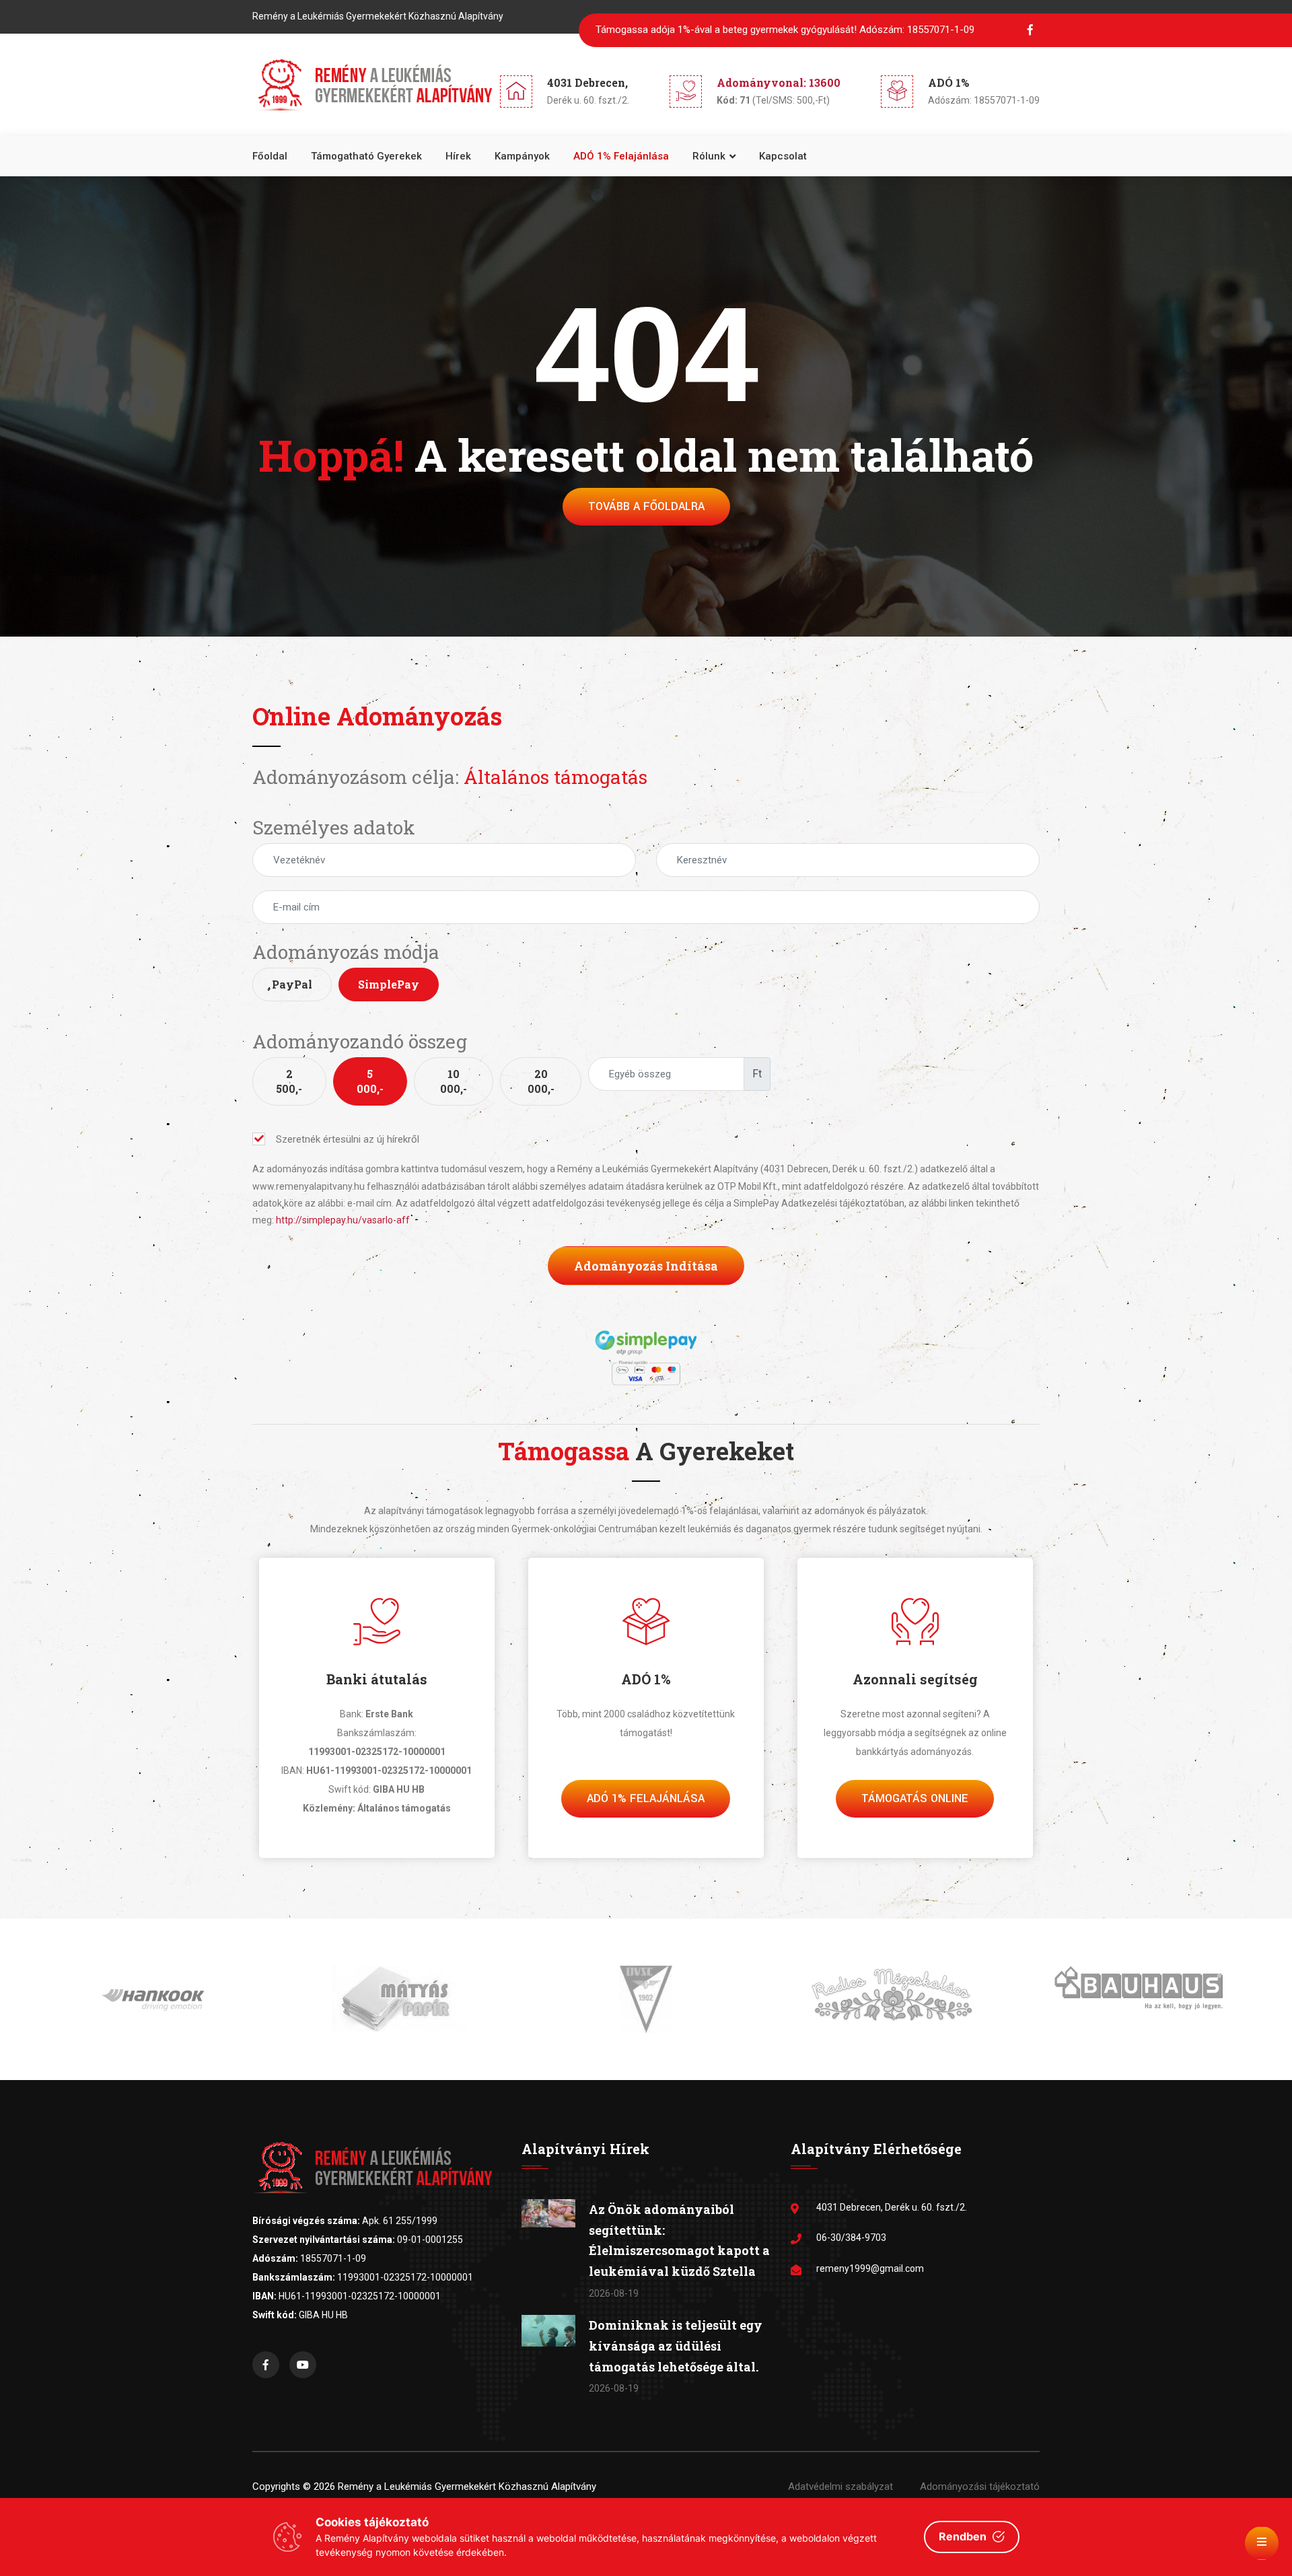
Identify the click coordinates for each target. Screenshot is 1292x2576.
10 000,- (454, 1081)
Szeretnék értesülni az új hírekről (348, 1139)
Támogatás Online (915, 1798)
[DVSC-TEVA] (400, 1999)
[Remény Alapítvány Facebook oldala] (266, 2365)
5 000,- (370, 1081)
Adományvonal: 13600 (779, 82)
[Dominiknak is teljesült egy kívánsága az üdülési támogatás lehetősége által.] (548, 2330)
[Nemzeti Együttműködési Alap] (1139, 1997)
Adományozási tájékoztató (980, 2486)
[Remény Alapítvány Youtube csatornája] (303, 2365)
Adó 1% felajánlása (646, 1798)
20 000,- (541, 1081)
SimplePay (389, 984)
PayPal (292, 984)
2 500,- (289, 1081)
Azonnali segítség (915, 1679)
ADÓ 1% (646, 1679)
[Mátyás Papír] (153, 1999)
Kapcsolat (783, 156)
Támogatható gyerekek (366, 156)
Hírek (458, 156)
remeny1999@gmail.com (870, 2268)
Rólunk (709, 156)
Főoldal (270, 156)
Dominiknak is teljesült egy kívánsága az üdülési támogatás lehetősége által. (676, 2346)
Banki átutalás (377, 1679)
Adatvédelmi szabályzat (840, 2486)
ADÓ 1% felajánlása (621, 156)
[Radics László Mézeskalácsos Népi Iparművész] (646, 1994)
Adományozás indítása (646, 1266)
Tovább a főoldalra (646, 506)
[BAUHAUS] (892, 1987)
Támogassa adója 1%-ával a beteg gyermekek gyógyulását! (785, 30)
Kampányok (522, 156)
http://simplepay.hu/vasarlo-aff (343, 1220)
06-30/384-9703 (851, 2238)
